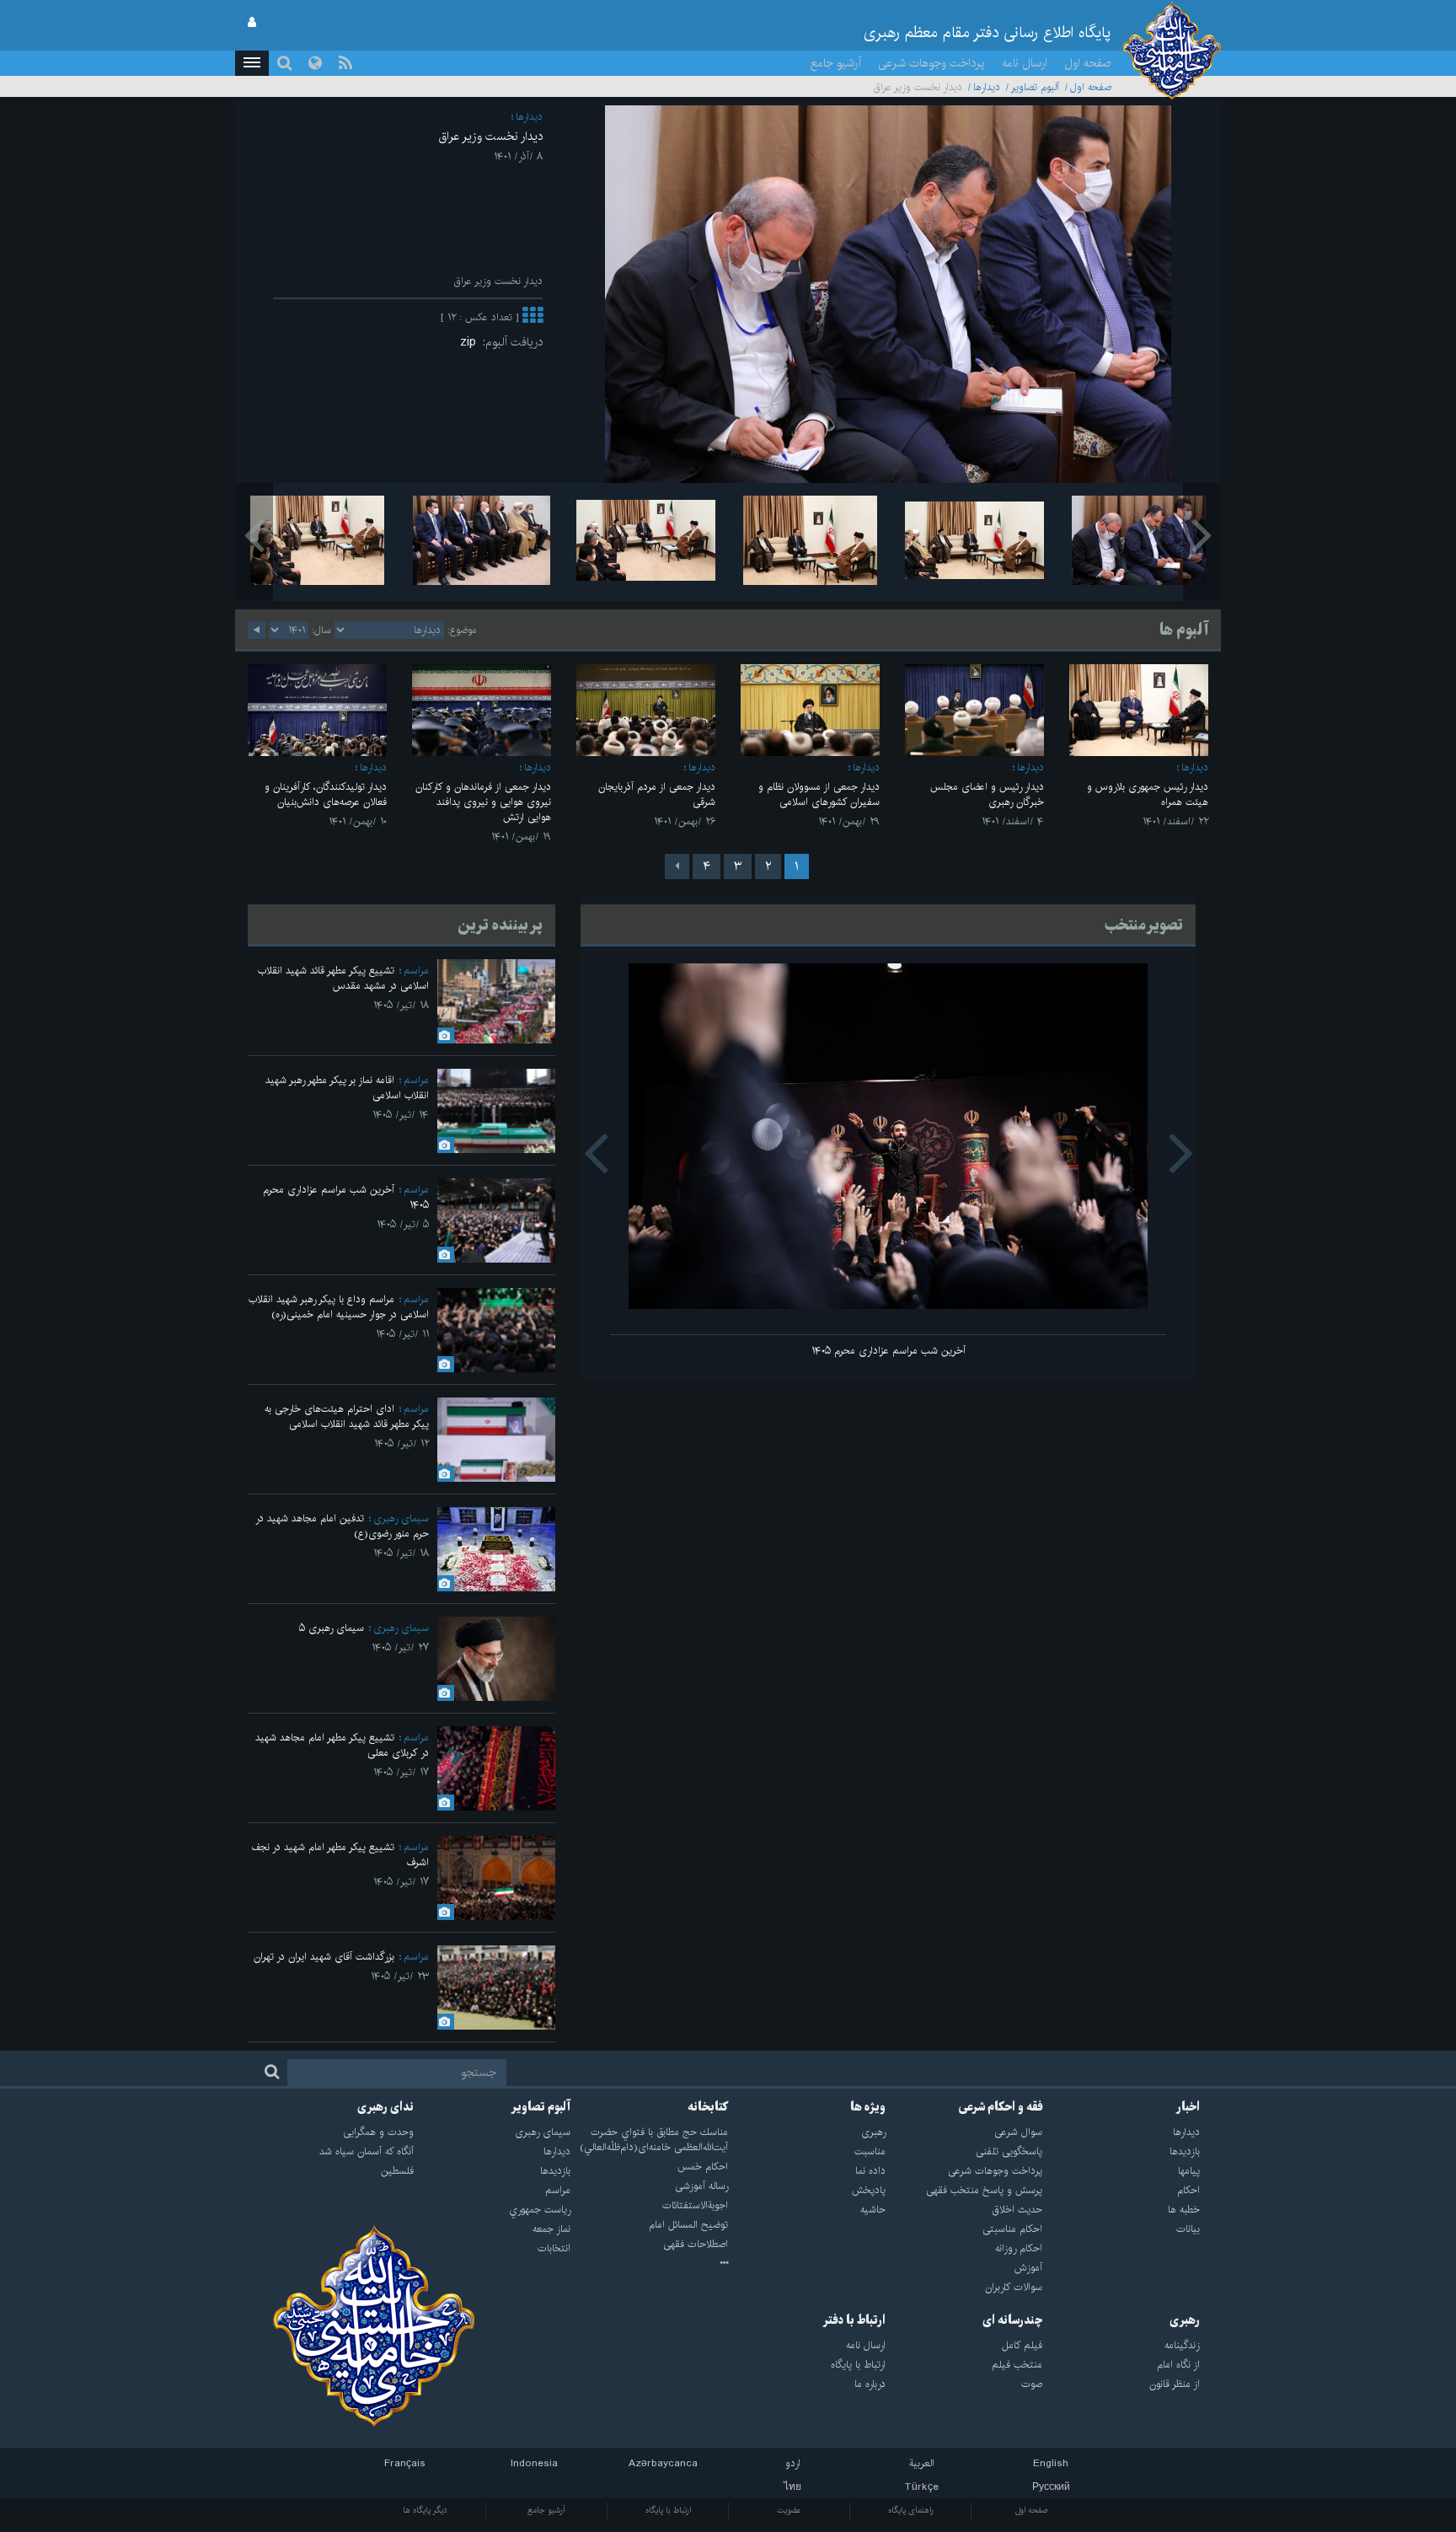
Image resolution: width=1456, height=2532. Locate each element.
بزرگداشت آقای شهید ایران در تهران (324, 1957)
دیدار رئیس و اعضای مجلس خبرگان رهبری (987, 794)
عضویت (789, 2510)
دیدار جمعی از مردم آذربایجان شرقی (657, 794)
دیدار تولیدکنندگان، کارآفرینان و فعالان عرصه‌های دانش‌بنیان (326, 794)
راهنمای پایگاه (911, 2510)
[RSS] (345, 63)
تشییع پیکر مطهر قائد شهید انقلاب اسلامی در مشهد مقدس (343, 978)
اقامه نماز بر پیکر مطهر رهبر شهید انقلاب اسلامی (347, 1088)
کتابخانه (708, 2107)
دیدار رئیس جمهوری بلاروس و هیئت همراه (1148, 794)
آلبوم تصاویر (1035, 87)
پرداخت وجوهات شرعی (931, 63)
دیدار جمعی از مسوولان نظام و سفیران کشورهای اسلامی (819, 794)
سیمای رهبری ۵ (332, 1628)
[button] (252, 63)
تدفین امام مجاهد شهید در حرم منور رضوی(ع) (342, 1526)
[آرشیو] (649, 2264)
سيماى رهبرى (401, 1518)
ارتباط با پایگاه (668, 2510)
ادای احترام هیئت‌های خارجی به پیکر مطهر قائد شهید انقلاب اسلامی (347, 1416)
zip (471, 342)
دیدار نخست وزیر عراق (491, 137)
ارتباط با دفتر (854, 2320)
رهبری (1185, 2320)
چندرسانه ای (1012, 2320)
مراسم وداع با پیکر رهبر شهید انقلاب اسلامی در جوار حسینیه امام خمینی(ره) (339, 1307)
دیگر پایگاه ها (425, 2510)
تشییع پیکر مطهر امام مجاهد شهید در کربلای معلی (342, 1745)
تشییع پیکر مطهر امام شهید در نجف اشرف (340, 1855)
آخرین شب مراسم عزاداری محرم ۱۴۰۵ (889, 1351)
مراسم (416, 971)
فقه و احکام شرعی (1001, 2107)
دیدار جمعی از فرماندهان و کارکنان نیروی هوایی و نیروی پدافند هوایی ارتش (483, 802)
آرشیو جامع (836, 63)
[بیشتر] (533, 317)
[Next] (677, 866)
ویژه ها (868, 2107)
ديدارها (987, 87)
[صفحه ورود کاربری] (252, 23)
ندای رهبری (385, 2107)
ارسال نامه (1025, 63)
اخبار (1188, 2107)
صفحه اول (1088, 63)
